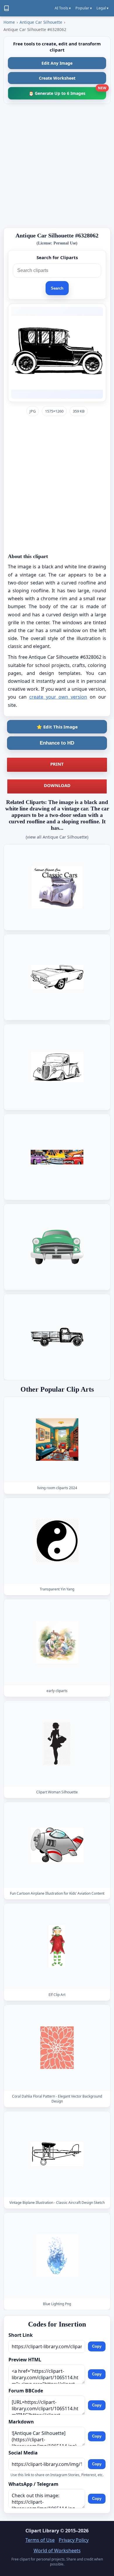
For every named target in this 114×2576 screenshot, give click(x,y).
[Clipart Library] (6, 8)
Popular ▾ (84, 8)
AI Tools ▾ (63, 8)
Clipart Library (42, 2531)
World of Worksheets (57, 2551)
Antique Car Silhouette (41, 22)
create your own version (58, 697)
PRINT (57, 764)
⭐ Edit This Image (57, 727)
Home (9, 22)
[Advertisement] (57, 166)
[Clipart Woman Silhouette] (57, 1743)
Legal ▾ (102, 8)
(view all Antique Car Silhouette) (57, 837)
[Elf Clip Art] (57, 1946)
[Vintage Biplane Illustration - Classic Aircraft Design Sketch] (57, 2154)
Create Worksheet (57, 78)
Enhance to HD (57, 743)
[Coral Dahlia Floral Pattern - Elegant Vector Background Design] (57, 2048)
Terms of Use (40, 2540)
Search (57, 288)
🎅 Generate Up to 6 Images (67, 91)
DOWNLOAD (57, 785)
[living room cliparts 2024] (57, 1440)
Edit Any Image (57, 63)
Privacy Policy (74, 2540)
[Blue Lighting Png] (57, 2256)
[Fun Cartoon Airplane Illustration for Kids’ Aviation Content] (57, 1845)
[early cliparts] (57, 1642)
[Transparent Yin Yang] (57, 1541)
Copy (97, 2346)
